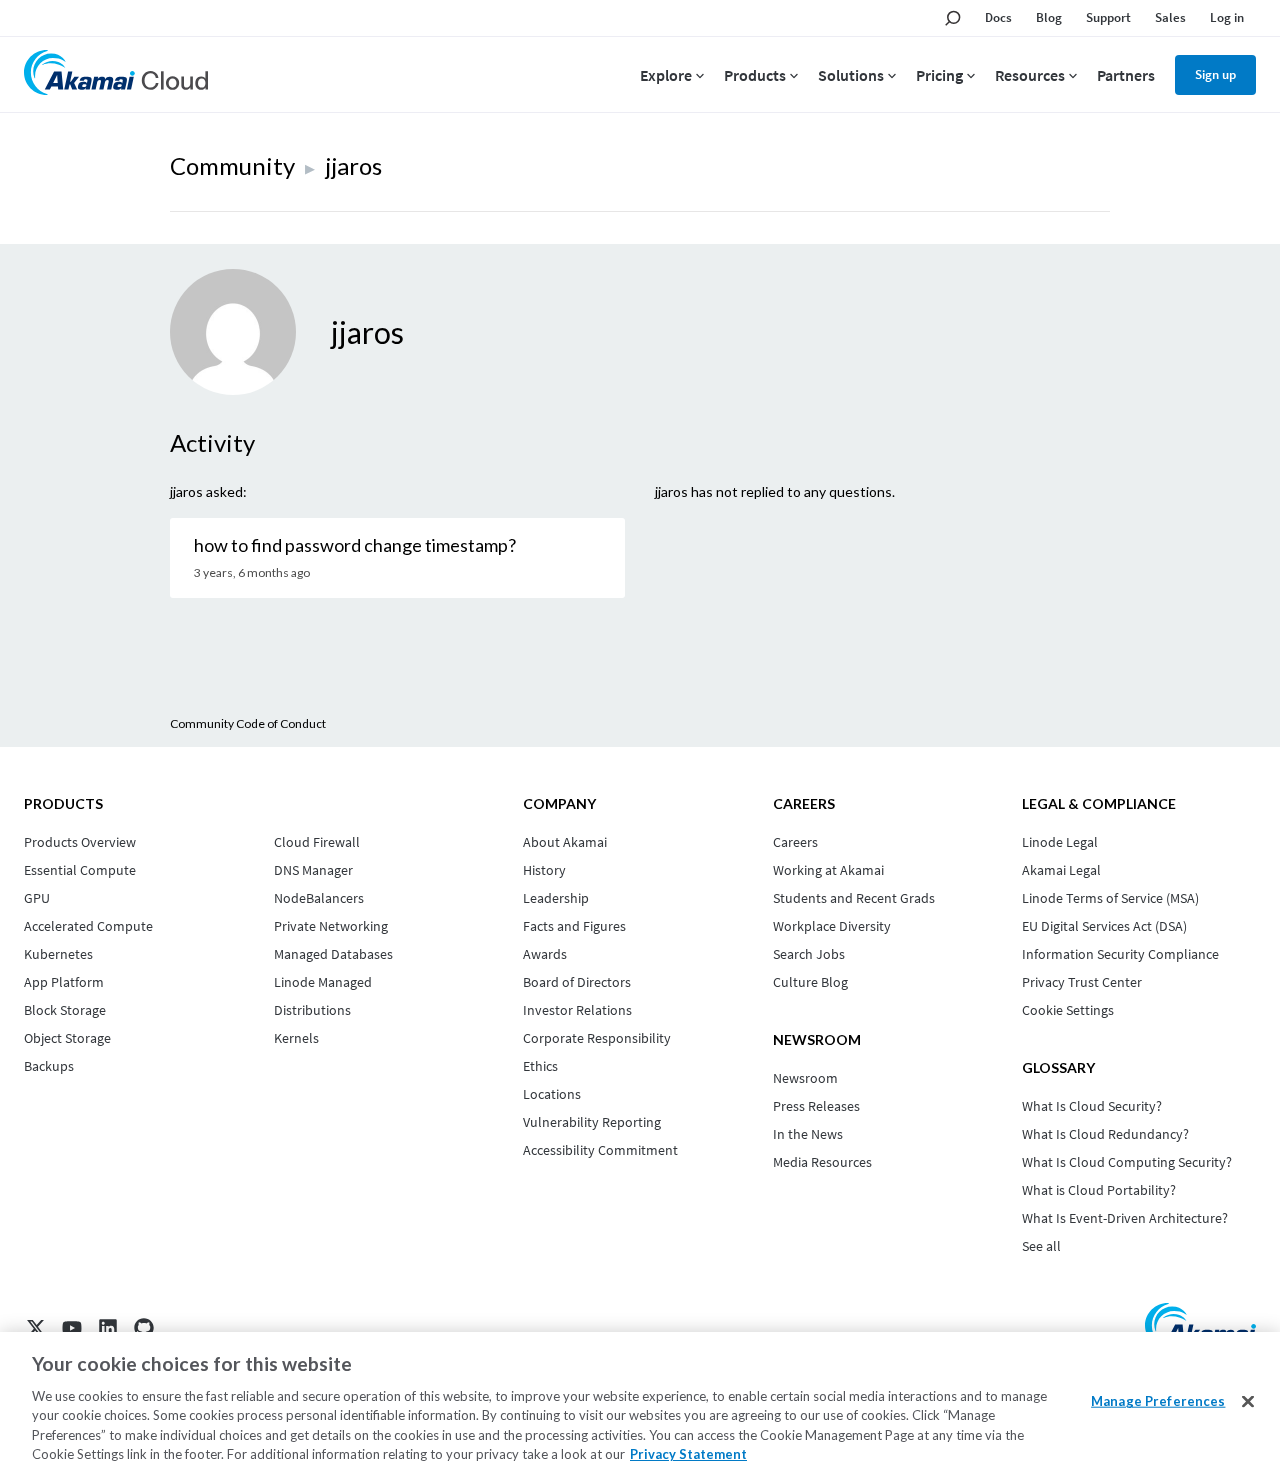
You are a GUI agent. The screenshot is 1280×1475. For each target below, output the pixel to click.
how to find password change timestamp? (355, 545)
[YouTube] (72, 1328)
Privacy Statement (688, 1454)
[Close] (1248, 1402)
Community (232, 165)
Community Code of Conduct (248, 723)
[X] (36, 1328)
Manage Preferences (1158, 1401)
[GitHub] (144, 1328)
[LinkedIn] (108, 1328)
